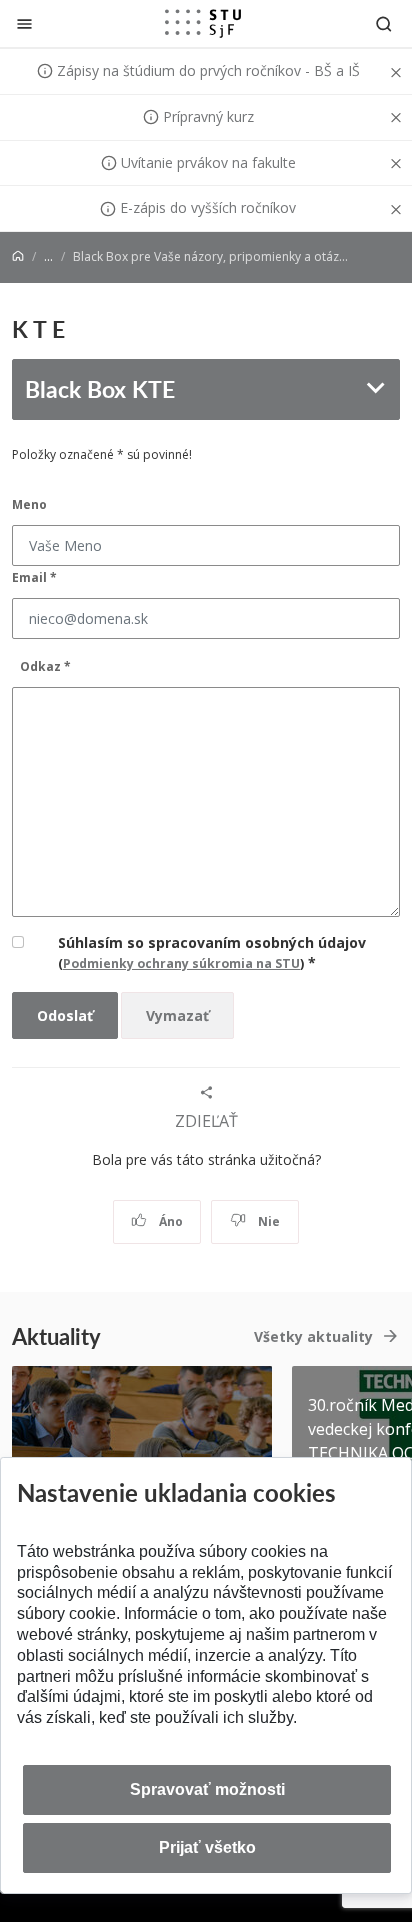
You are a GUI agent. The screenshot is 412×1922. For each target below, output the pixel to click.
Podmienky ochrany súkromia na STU (181, 963)
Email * (34, 577)
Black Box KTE (100, 388)
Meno (29, 504)
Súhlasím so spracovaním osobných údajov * (212, 952)
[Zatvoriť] (24, 23)
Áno (169, 1221)
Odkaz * (45, 666)
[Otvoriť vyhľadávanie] (384, 23)
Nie (267, 1221)
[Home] (18, 256)
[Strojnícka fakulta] (203, 23)
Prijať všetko (207, 1847)
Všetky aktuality (313, 1336)
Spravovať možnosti (207, 1789)
